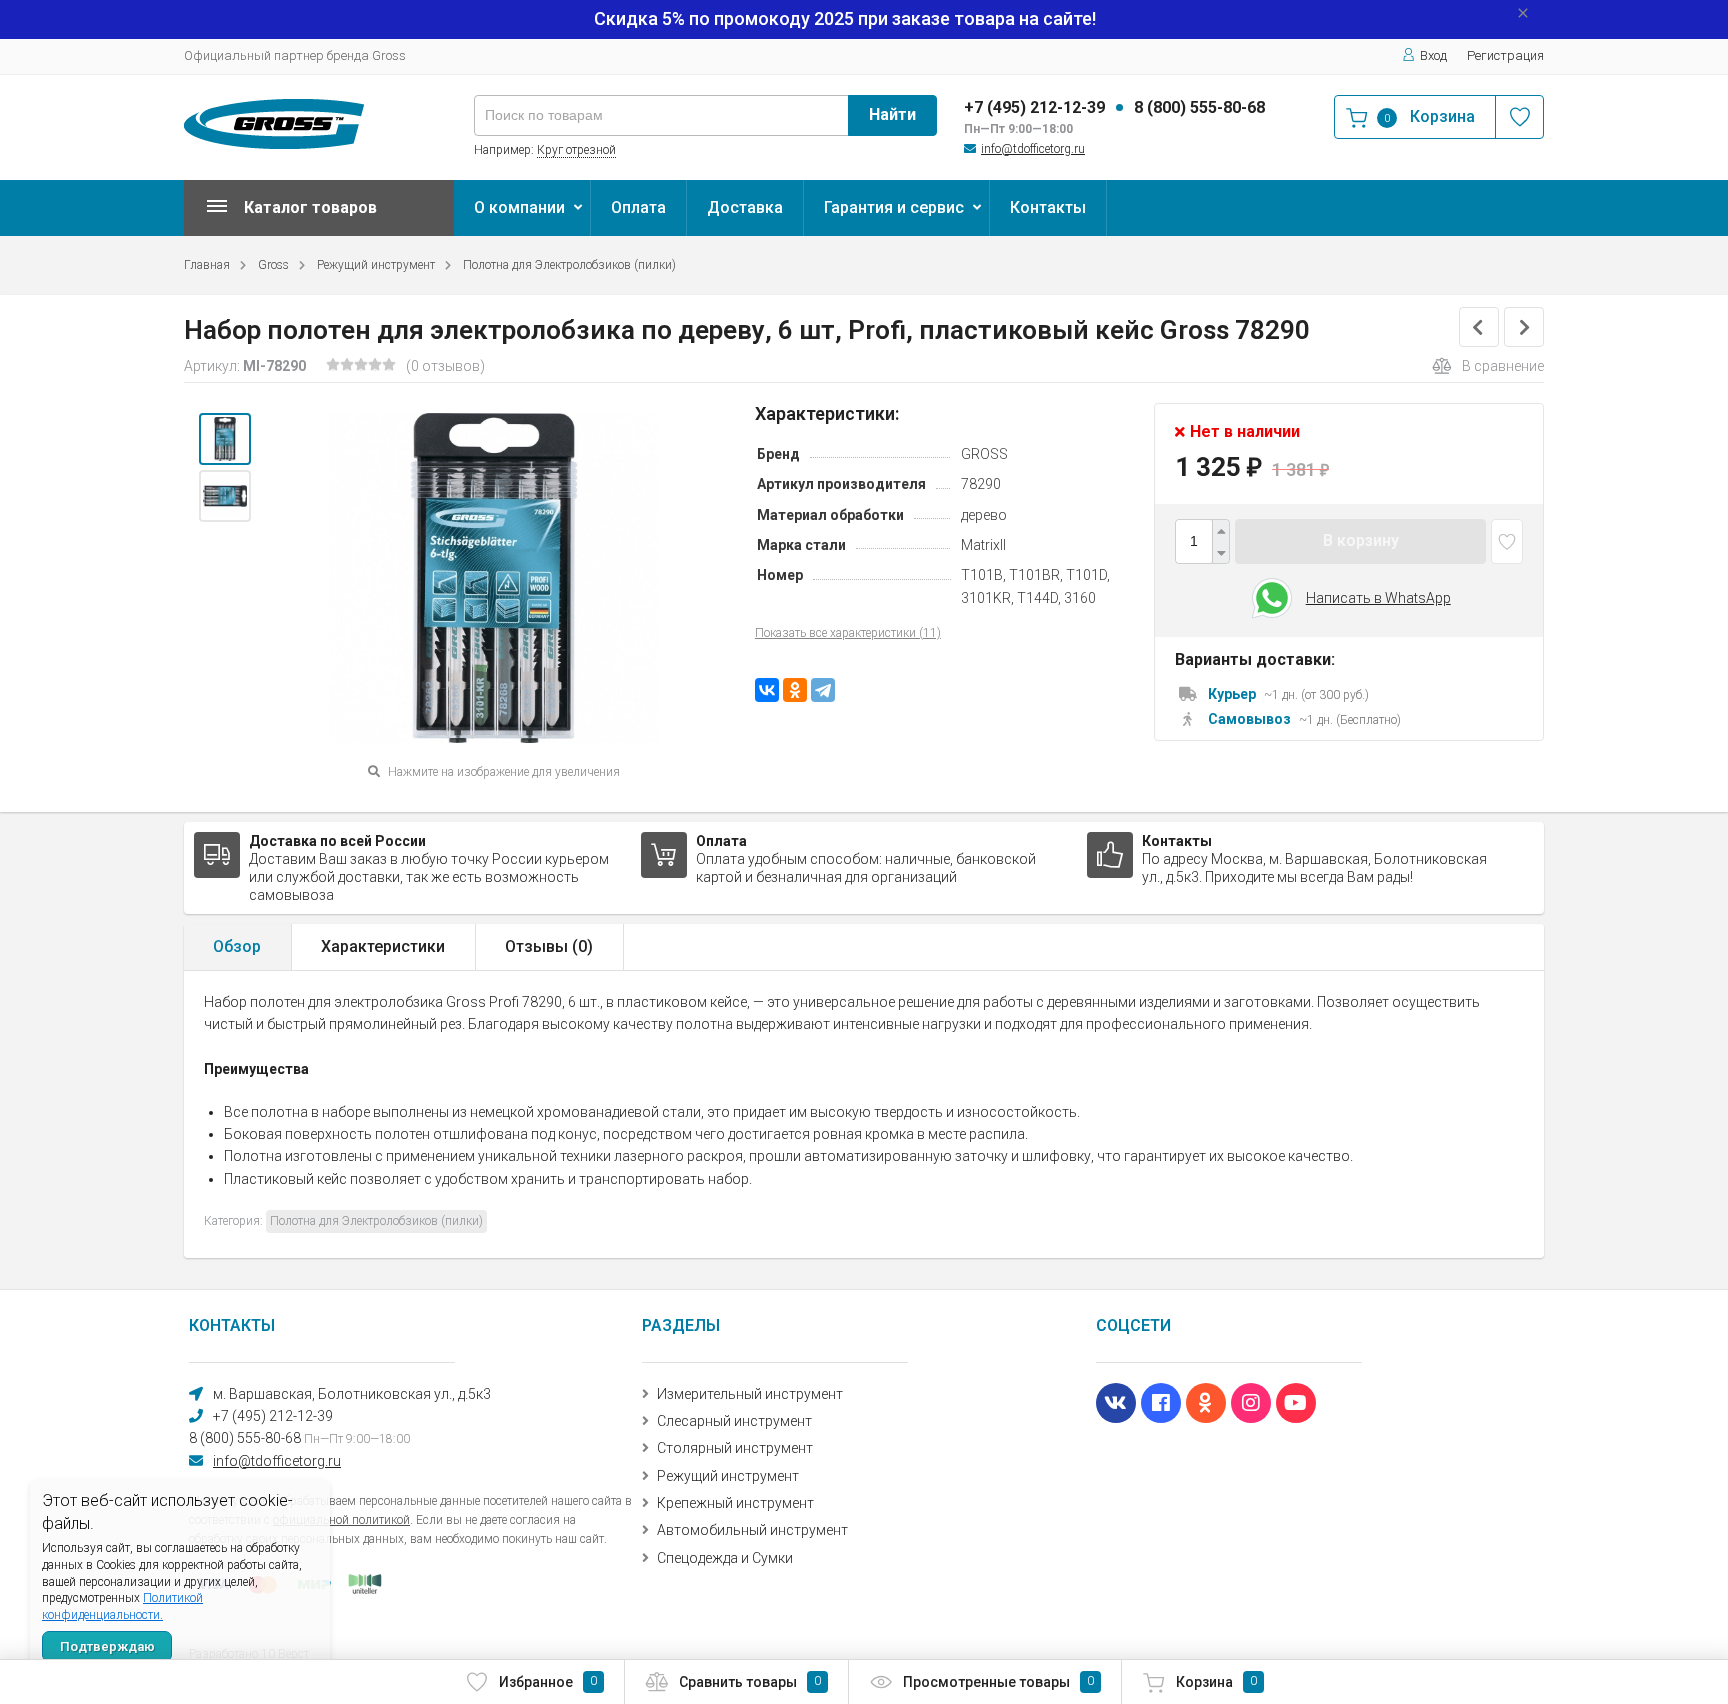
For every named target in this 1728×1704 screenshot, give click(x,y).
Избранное (548, 1682)
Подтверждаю (107, 1646)
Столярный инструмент (735, 1448)
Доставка (745, 207)
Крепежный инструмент (735, 1503)
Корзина (1216, 1682)
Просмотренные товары (998, 1682)
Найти (892, 114)
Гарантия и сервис (894, 207)
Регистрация (1505, 55)
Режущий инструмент (376, 265)
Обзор (237, 946)
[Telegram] (823, 690)
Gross (273, 265)
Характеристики (383, 946)
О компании (519, 207)
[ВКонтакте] (767, 690)
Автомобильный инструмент (752, 1530)
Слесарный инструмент (734, 1421)
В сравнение (1503, 366)
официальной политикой (341, 1520)
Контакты (1048, 207)
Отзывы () (549, 946)
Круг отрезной (576, 150)
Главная (207, 265)
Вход (1433, 55)
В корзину (1361, 541)
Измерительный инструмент (750, 1394)
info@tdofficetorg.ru (1033, 149)
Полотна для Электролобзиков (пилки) (569, 265)
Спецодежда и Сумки (725, 1558)
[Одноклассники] (795, 690)
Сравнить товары (750, 1682)
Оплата (638, 207)
